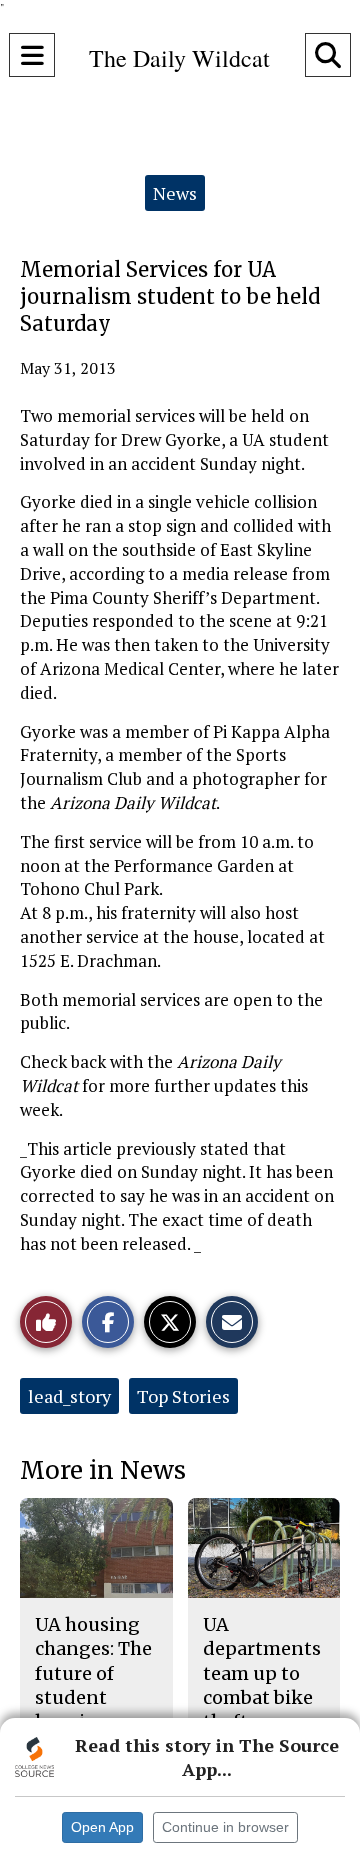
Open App (102, 1827)
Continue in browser (225, 1827)
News (175, 193)
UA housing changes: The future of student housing (93, 1673)
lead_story (69, 1396)
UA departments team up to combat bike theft (262, 1673)
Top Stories (183, 1396)
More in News (103, 1470)
